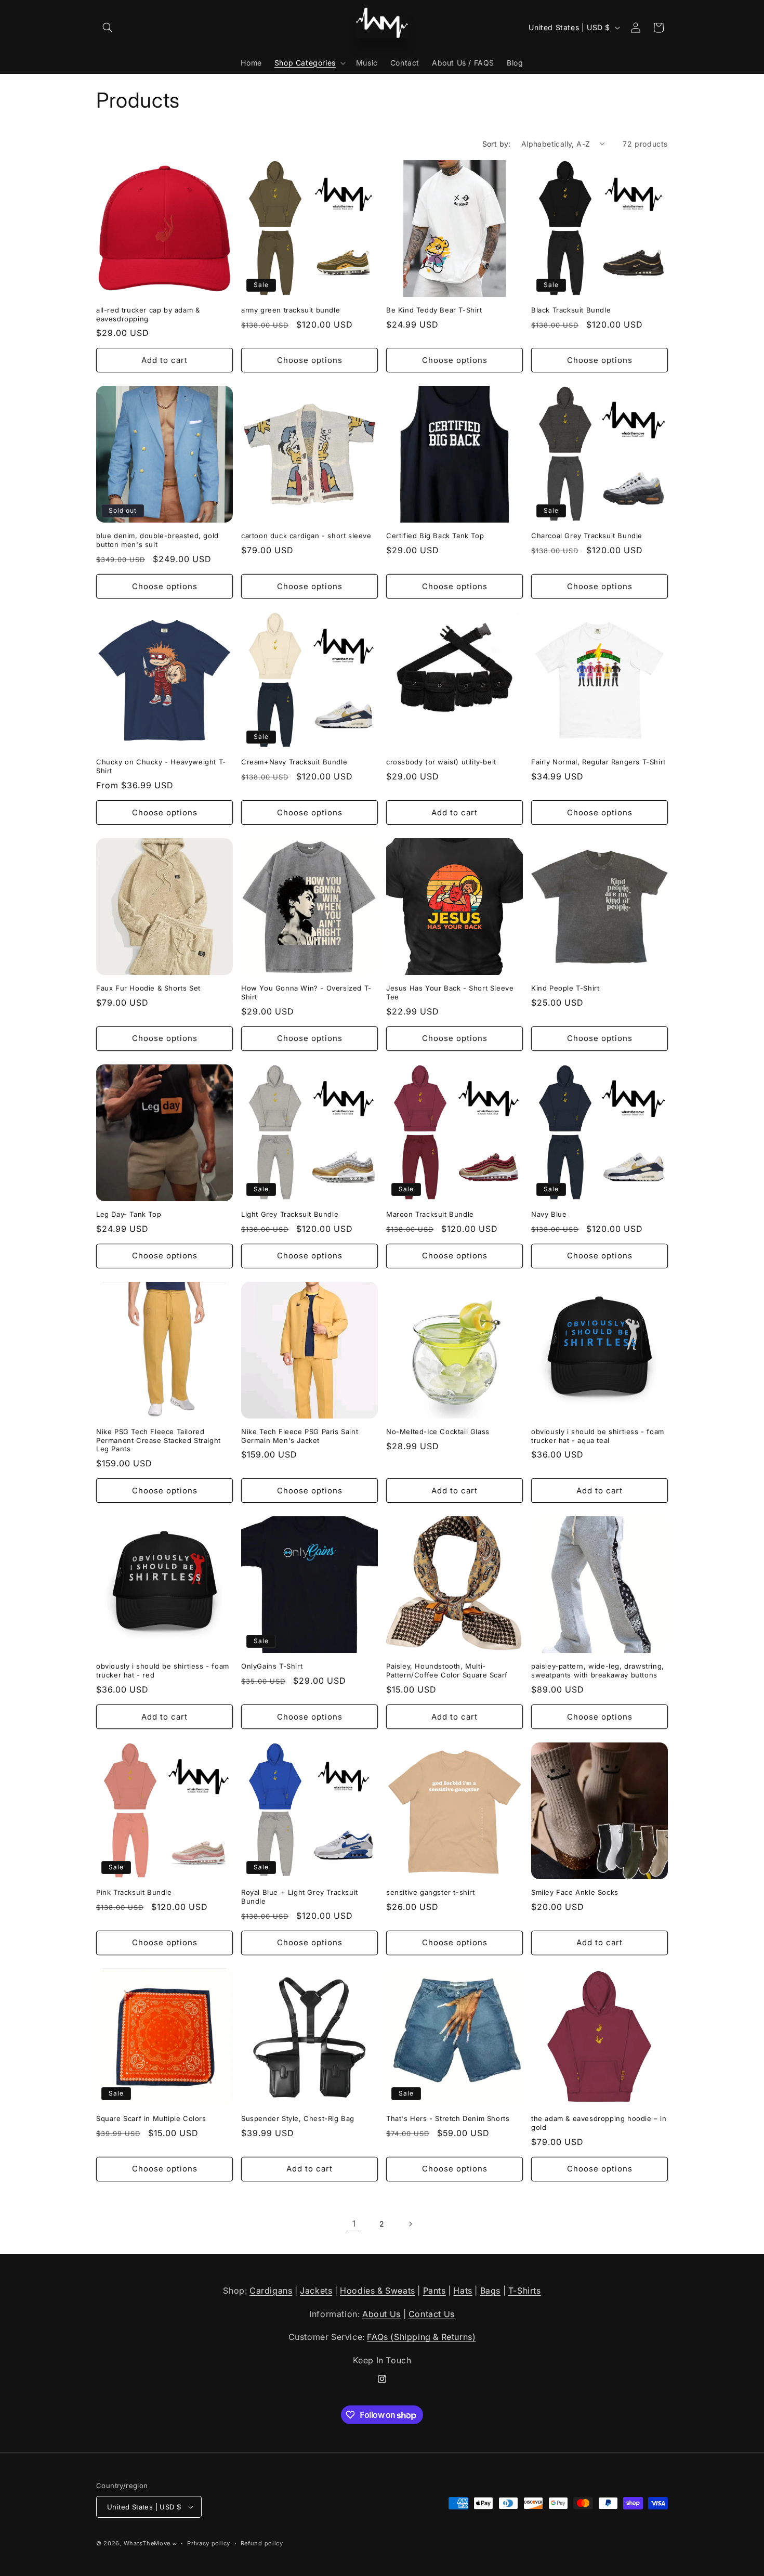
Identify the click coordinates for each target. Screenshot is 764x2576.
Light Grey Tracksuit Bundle (290, 1214)
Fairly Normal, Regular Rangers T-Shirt (598, 762)
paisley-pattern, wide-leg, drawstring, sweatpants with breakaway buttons (598, 1670)
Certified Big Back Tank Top (435, 536)
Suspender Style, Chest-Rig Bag (298, 2118)
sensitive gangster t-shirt (431, 1892)
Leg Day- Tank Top (129, 1214)
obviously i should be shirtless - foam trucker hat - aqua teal (598, 1436)
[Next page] (410, 2224)
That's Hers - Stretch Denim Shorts (448, 2118)
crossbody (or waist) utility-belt (441, 762)
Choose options (310, 360)
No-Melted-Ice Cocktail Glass (438, 1432)
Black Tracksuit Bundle (571, 310)
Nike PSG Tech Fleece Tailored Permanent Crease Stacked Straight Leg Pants (159, 1440)
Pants (434, 2291)
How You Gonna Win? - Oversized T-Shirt (306, 992)
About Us (381, 2314)
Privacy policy (209, 2543)
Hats (463, 2291)
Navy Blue (549, 1214)
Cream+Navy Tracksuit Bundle (294, 762)
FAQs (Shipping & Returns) (421, 2337)
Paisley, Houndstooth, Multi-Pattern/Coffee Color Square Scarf (447, 1670)
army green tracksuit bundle (291, 310)
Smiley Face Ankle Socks (575, 1892)
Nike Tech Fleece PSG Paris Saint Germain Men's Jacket (300, 1436)
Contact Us (432, 2314)
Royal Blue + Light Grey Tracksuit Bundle (300, 1897)
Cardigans (271, 2291)
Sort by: (497, 144)
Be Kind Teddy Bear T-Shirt (434, 310)
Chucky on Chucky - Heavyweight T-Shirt (161, 766)
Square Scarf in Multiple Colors (151, 2118)
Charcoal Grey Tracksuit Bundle (587, 536)
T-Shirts (525, 2291)
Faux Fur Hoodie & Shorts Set (148, 988)
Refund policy (262, 2543)
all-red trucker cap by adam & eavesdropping (148, 314)
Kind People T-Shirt (565, 988)
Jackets (316, 2291)
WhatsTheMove (147, 2543)
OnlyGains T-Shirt (272, 1666)
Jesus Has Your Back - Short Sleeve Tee (450, 992)
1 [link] (354, 2223)
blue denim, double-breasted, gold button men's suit (157, 540)
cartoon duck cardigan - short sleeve (306, 536)
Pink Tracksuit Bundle (134, 1892)
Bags (490, 2291)
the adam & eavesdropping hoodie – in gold (599, 2123)
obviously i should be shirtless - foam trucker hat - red (163, 1670)
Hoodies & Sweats (378, 2291)
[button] (108, 28)
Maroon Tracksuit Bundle (430, 1214)
